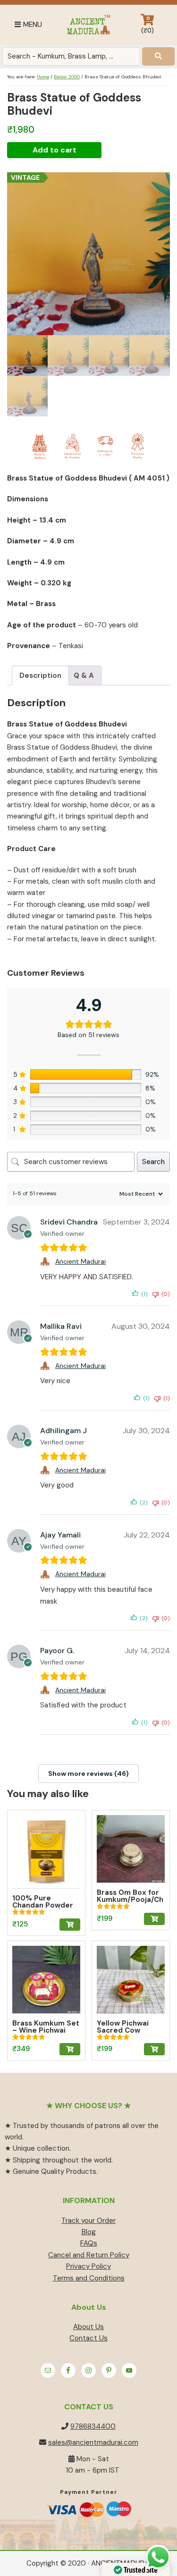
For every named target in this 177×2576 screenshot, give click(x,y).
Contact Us (88, 2338)
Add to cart (55, 150)
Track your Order (88, 2221)
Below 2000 (67, 77)
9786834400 (93, 2426)
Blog (89, 2232)
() (147, 25)
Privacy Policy (88, 2266)
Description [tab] (40, 676)
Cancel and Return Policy (89, 2255)
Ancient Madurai (88, 25)
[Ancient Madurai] (46, 1261)
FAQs (89, 2243)
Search (153, 1162)
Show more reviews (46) (88, 1774)
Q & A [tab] (84, 676)
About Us (88, 2327)
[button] (70, 1925)
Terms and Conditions (89, 2278)
